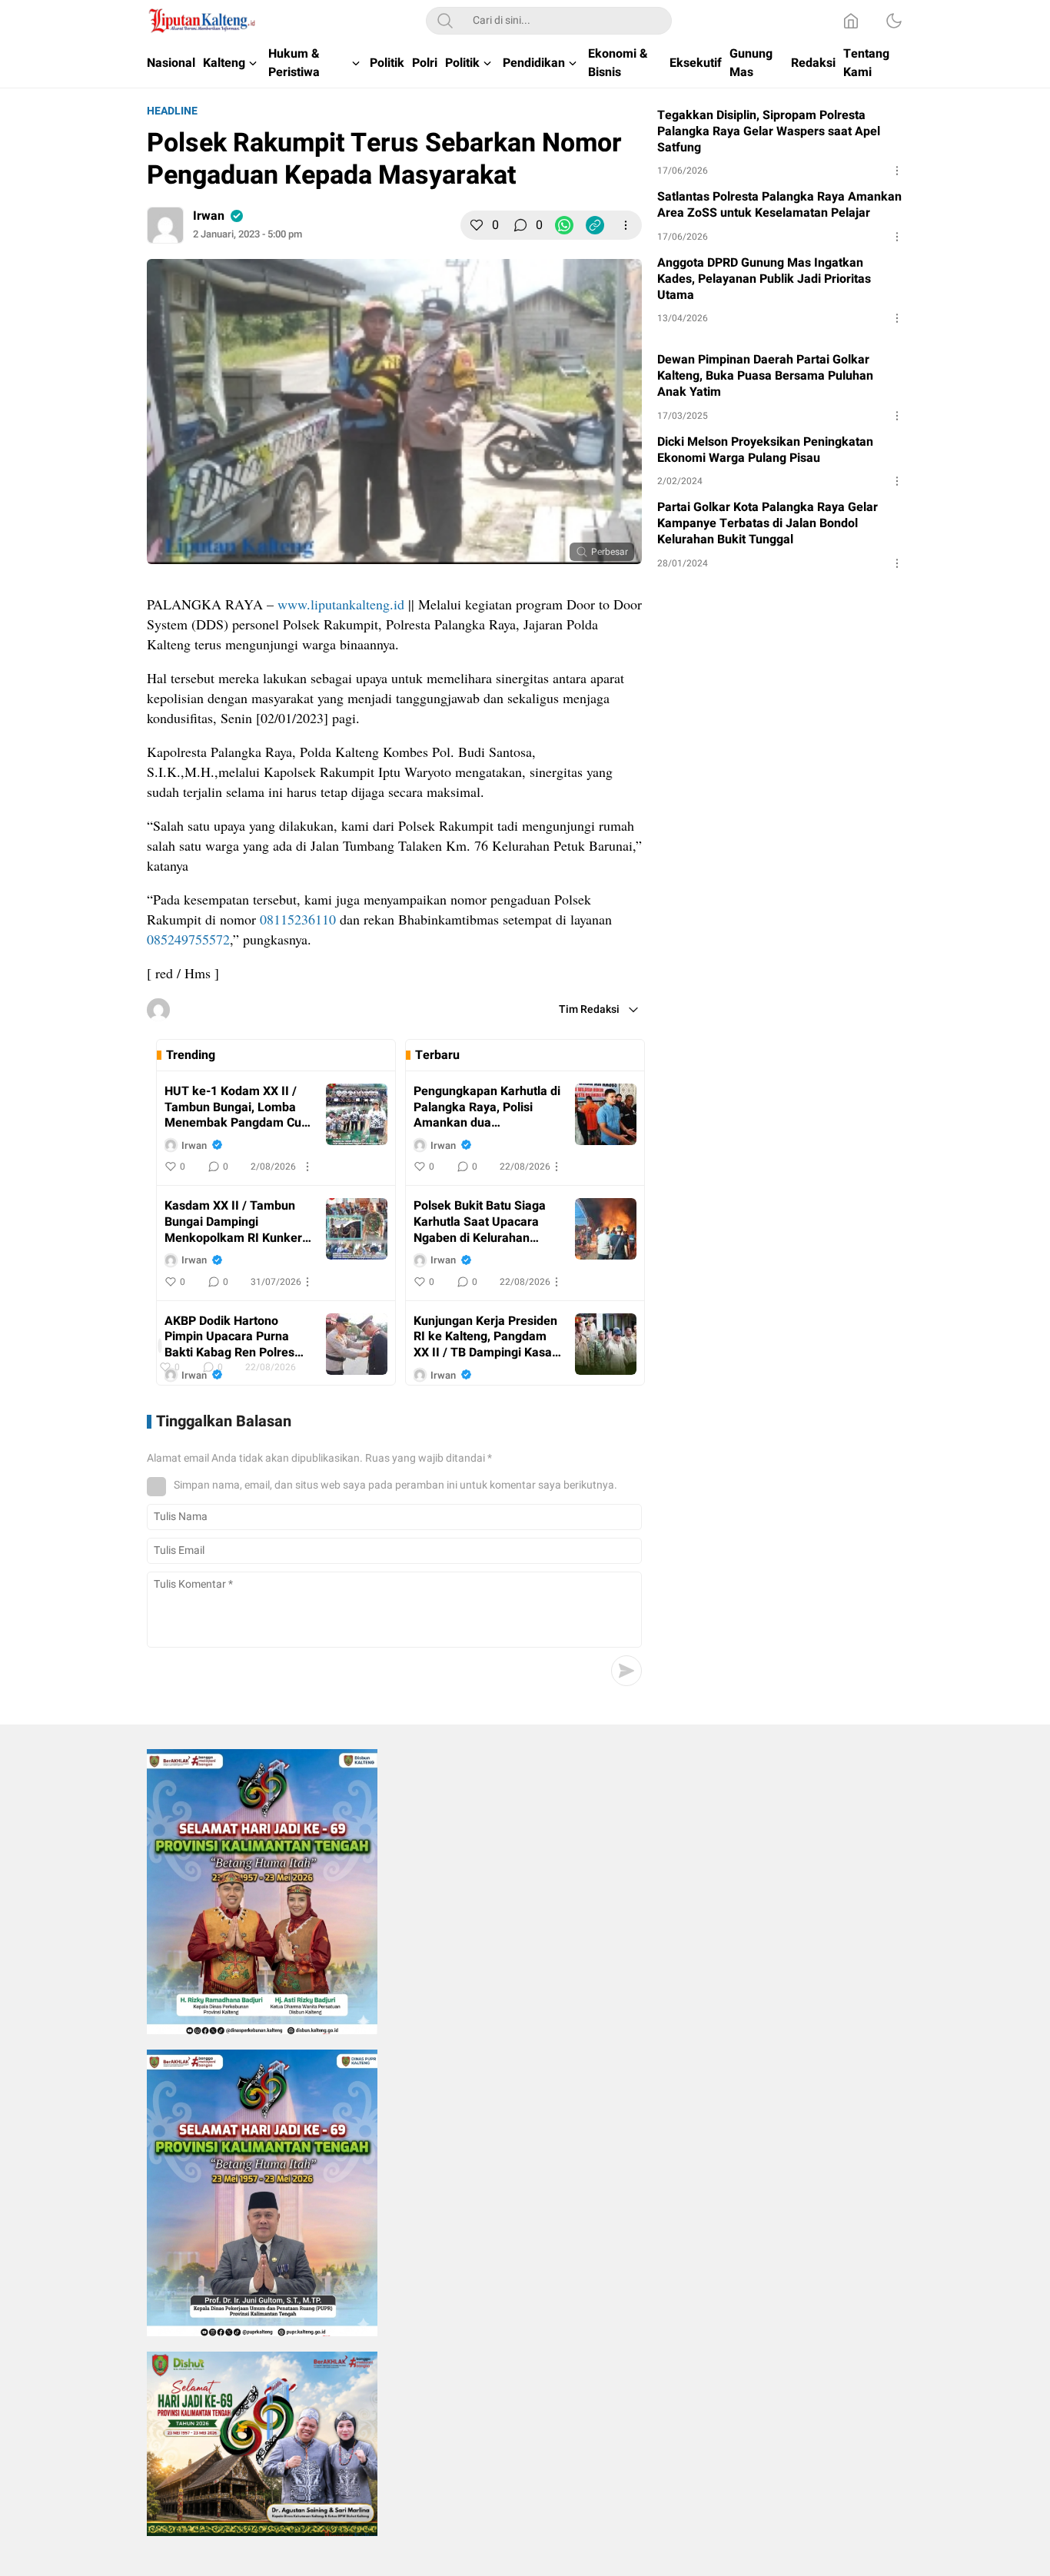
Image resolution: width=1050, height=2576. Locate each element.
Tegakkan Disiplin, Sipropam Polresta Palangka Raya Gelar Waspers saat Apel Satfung (769, 131)
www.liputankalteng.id (341, 604)
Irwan (209, 216)
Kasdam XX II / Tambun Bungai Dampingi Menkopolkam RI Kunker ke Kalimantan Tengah (233, 1222)
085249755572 (188, 939)
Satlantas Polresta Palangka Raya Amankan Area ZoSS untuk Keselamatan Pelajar (779, 205)
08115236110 (298, 919)
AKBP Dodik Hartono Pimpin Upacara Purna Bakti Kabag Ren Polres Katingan (229, 1337)
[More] (626, 225)
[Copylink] (595, 225)
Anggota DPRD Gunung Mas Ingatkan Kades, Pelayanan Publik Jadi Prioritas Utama (764, 279)
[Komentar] (520, 225)
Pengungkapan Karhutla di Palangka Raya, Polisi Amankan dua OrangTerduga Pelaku (487, 1107)
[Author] (165, 225)
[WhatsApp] (564, 225)
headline (172, 111)
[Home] (851, 21)
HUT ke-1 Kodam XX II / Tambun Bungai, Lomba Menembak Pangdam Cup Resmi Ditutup (236, 1107)
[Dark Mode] (894, 21)
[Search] (445, 21)
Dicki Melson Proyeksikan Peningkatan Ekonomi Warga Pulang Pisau (765, 450)
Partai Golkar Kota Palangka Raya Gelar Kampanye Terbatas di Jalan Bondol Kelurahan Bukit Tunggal (768, 523)
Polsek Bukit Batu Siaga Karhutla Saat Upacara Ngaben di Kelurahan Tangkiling (480, 1222)
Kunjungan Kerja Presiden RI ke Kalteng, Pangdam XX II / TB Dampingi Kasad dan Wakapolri (486, 1337)
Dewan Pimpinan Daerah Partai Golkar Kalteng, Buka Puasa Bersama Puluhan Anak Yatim (765, 376)
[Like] (477, 225)
